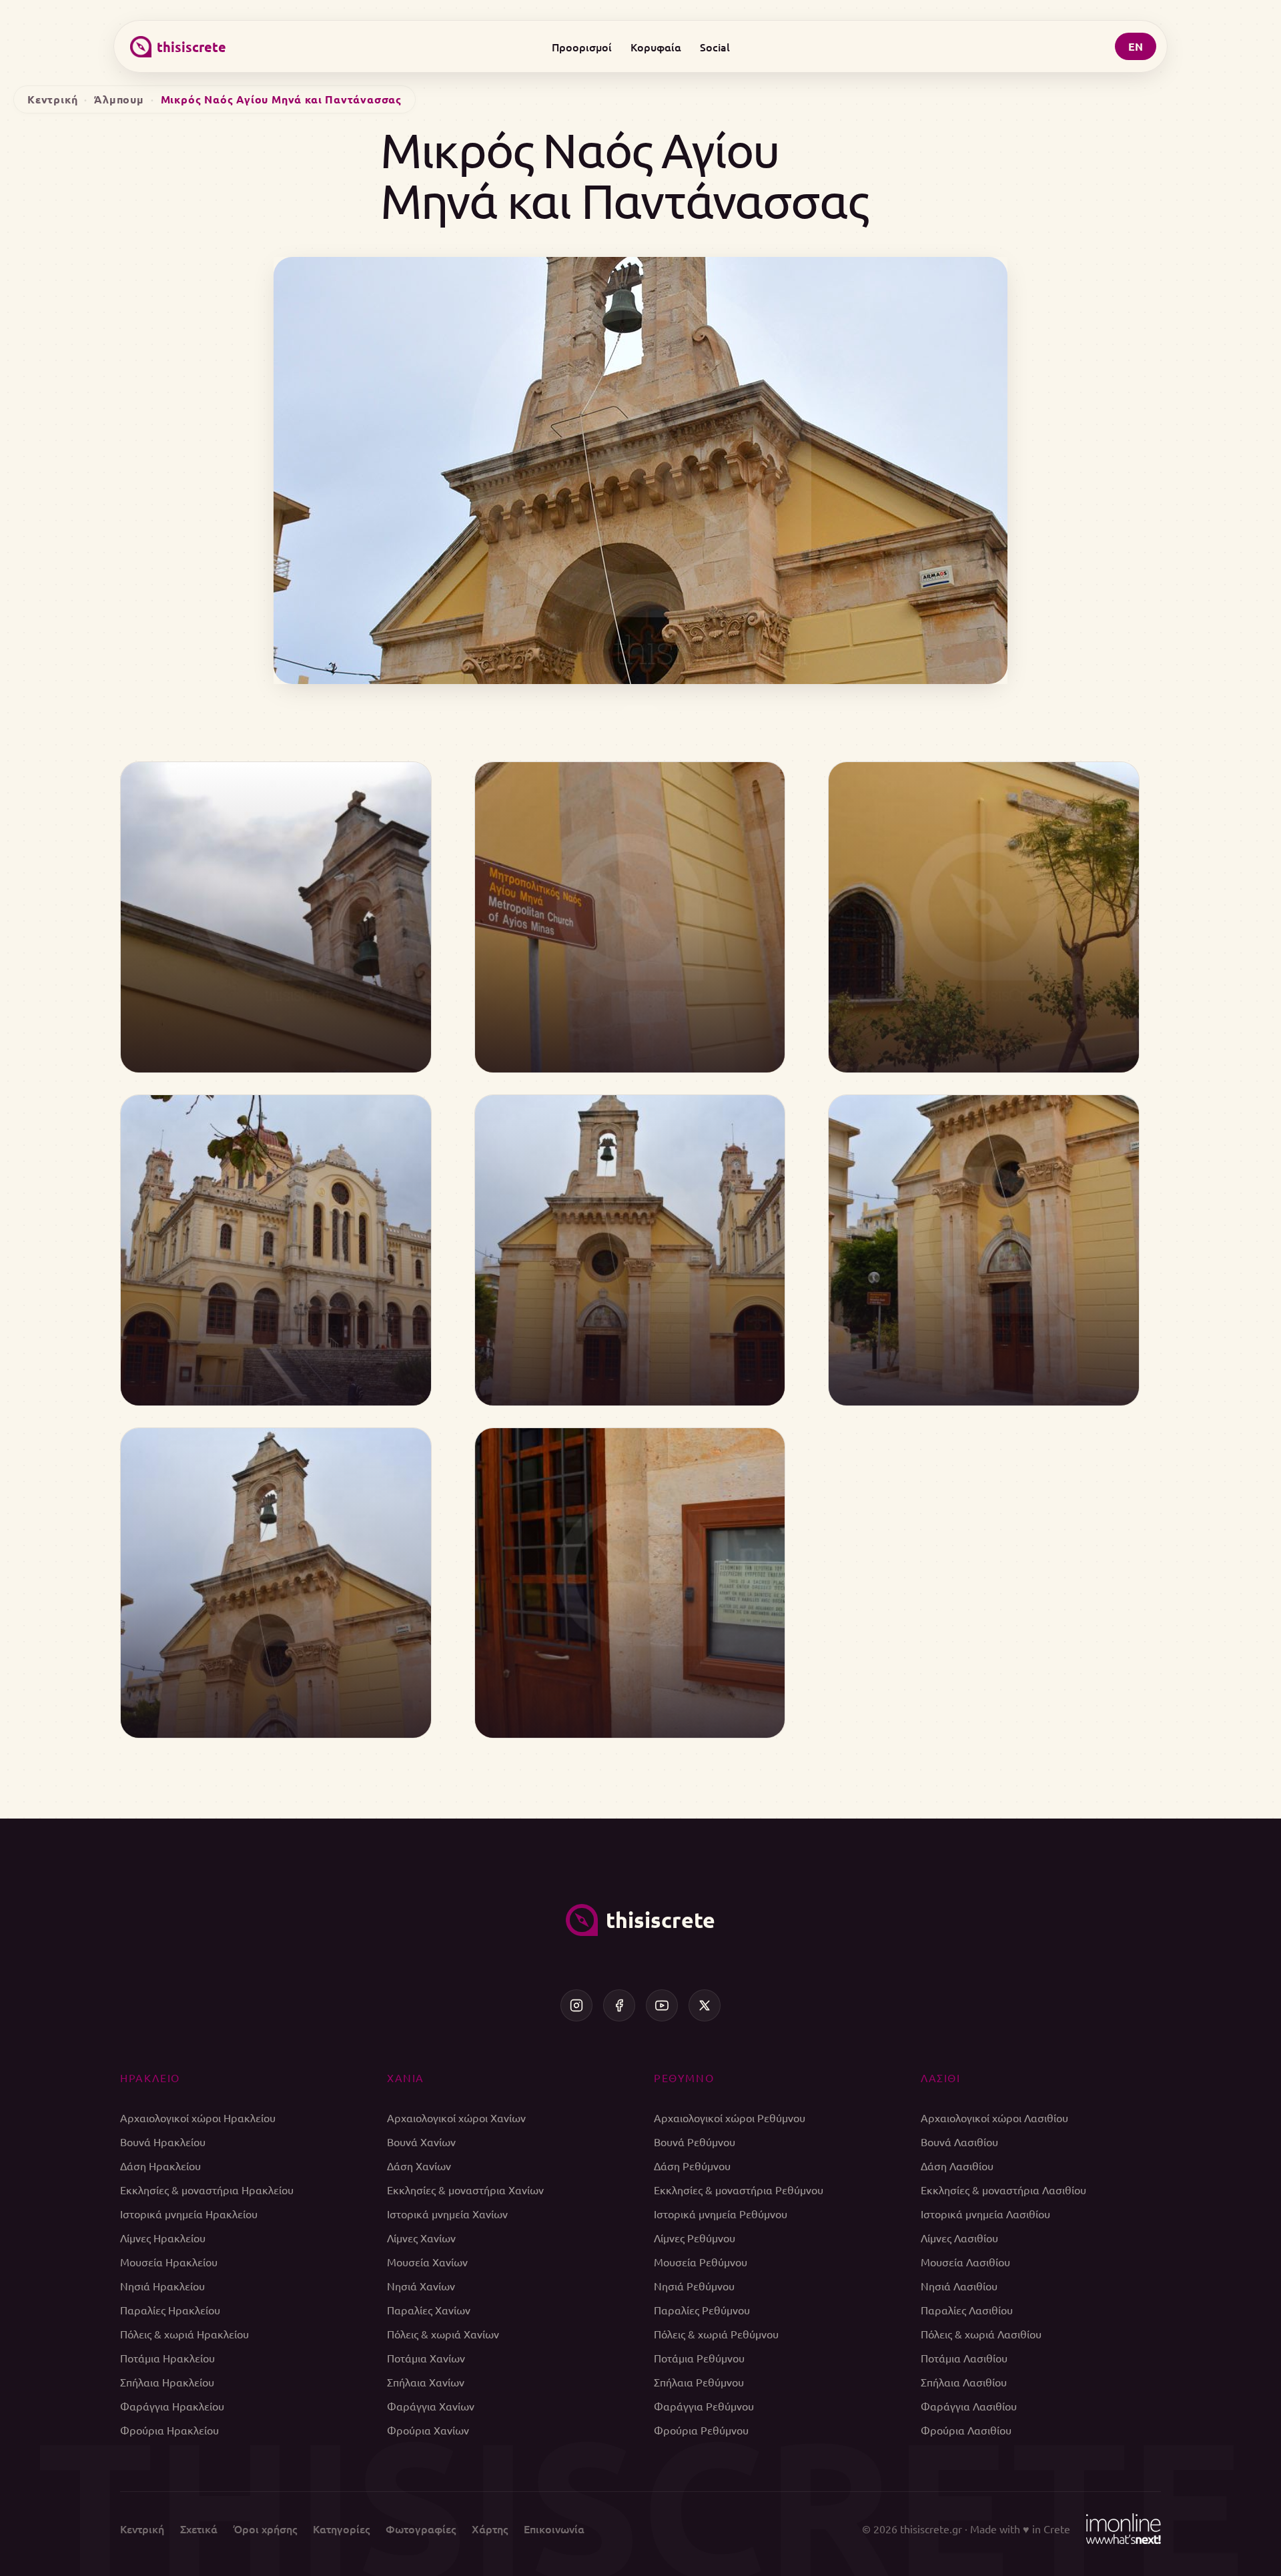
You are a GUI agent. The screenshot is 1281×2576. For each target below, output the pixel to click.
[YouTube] (662, 2005)
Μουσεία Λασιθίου (965, 2262)
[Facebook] (619, 2005)
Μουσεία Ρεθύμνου (701, 2262)
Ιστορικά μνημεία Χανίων (447, 2214)
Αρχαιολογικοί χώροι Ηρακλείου (198, 2118)
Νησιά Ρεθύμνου (694, 2286)
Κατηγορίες (341, 2529)
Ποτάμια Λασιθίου (964, 2358)
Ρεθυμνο (684, 2077)
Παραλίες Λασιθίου (967, 2310)
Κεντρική (52, 99)
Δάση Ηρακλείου (160, 2166)
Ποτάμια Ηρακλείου (167, 2358)
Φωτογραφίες (421, 2529)
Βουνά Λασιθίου (959, 2142)
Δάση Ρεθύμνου (692, 2166)
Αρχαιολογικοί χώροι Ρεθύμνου (730, 2118)
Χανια (406, 2077)
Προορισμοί (582, 47)
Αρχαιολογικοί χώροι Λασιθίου (994, 2118)
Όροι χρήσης (265, 2529)
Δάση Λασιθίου (957, 2166)
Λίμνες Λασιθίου (959, 2238)
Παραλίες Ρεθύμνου (702, 2310)
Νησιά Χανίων (421, 2286)
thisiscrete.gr (931, 2529)
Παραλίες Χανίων (429, 2310)
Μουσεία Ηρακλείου (169, 2262)
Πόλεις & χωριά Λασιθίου (981, 2334)
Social (715, 47)
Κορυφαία (656, 47)
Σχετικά (199, 2529)
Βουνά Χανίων (421, 2142)
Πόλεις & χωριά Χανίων (443, 2334)
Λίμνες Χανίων (421, 2238)
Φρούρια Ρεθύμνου (701, 2430)
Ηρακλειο (150, 2077)
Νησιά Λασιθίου (959, 2286)
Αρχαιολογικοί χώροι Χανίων (456, 2118)
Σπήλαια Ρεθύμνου (699, 2382)
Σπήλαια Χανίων (426, 2382)
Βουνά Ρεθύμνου (695, 2142)
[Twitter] (705, 2005)
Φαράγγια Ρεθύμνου (704, 2406)
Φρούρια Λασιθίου (966, 2430)
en (1136, 46)
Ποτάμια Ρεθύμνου (699, 2358)
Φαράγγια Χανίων (431, 2406)
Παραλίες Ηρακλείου (170, 2310)
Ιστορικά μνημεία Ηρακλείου (189, 2214)
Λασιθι (941, 2077)
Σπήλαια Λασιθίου (964, 2382)
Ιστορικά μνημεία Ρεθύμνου (721, 2214)
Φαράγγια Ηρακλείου (172, 2406)
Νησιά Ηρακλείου (162, 2286)
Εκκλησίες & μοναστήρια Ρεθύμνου (739, 2190)
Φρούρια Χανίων (428, 2430)
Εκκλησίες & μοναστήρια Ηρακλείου (207, 2190)
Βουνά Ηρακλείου (163, 2142)
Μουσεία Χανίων (427, 2262)
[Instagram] (576, 2005)
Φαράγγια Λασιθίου (969, 2406)
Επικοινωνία (554, 2529)
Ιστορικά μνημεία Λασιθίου (985, 2214)
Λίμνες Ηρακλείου (163, 2238)
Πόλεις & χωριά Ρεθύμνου (716, 2334)
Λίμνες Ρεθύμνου (695, 2238)
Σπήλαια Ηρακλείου (167, 2382)
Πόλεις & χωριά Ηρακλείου (184, 2334)
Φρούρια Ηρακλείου (169, 2430)
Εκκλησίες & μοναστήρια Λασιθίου (1003, 2190)
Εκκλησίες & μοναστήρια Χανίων (465, 2190)
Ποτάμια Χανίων (426, 2358)
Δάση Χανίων (419, 2166)
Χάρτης (490, 2529)
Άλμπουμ (119, 99)
